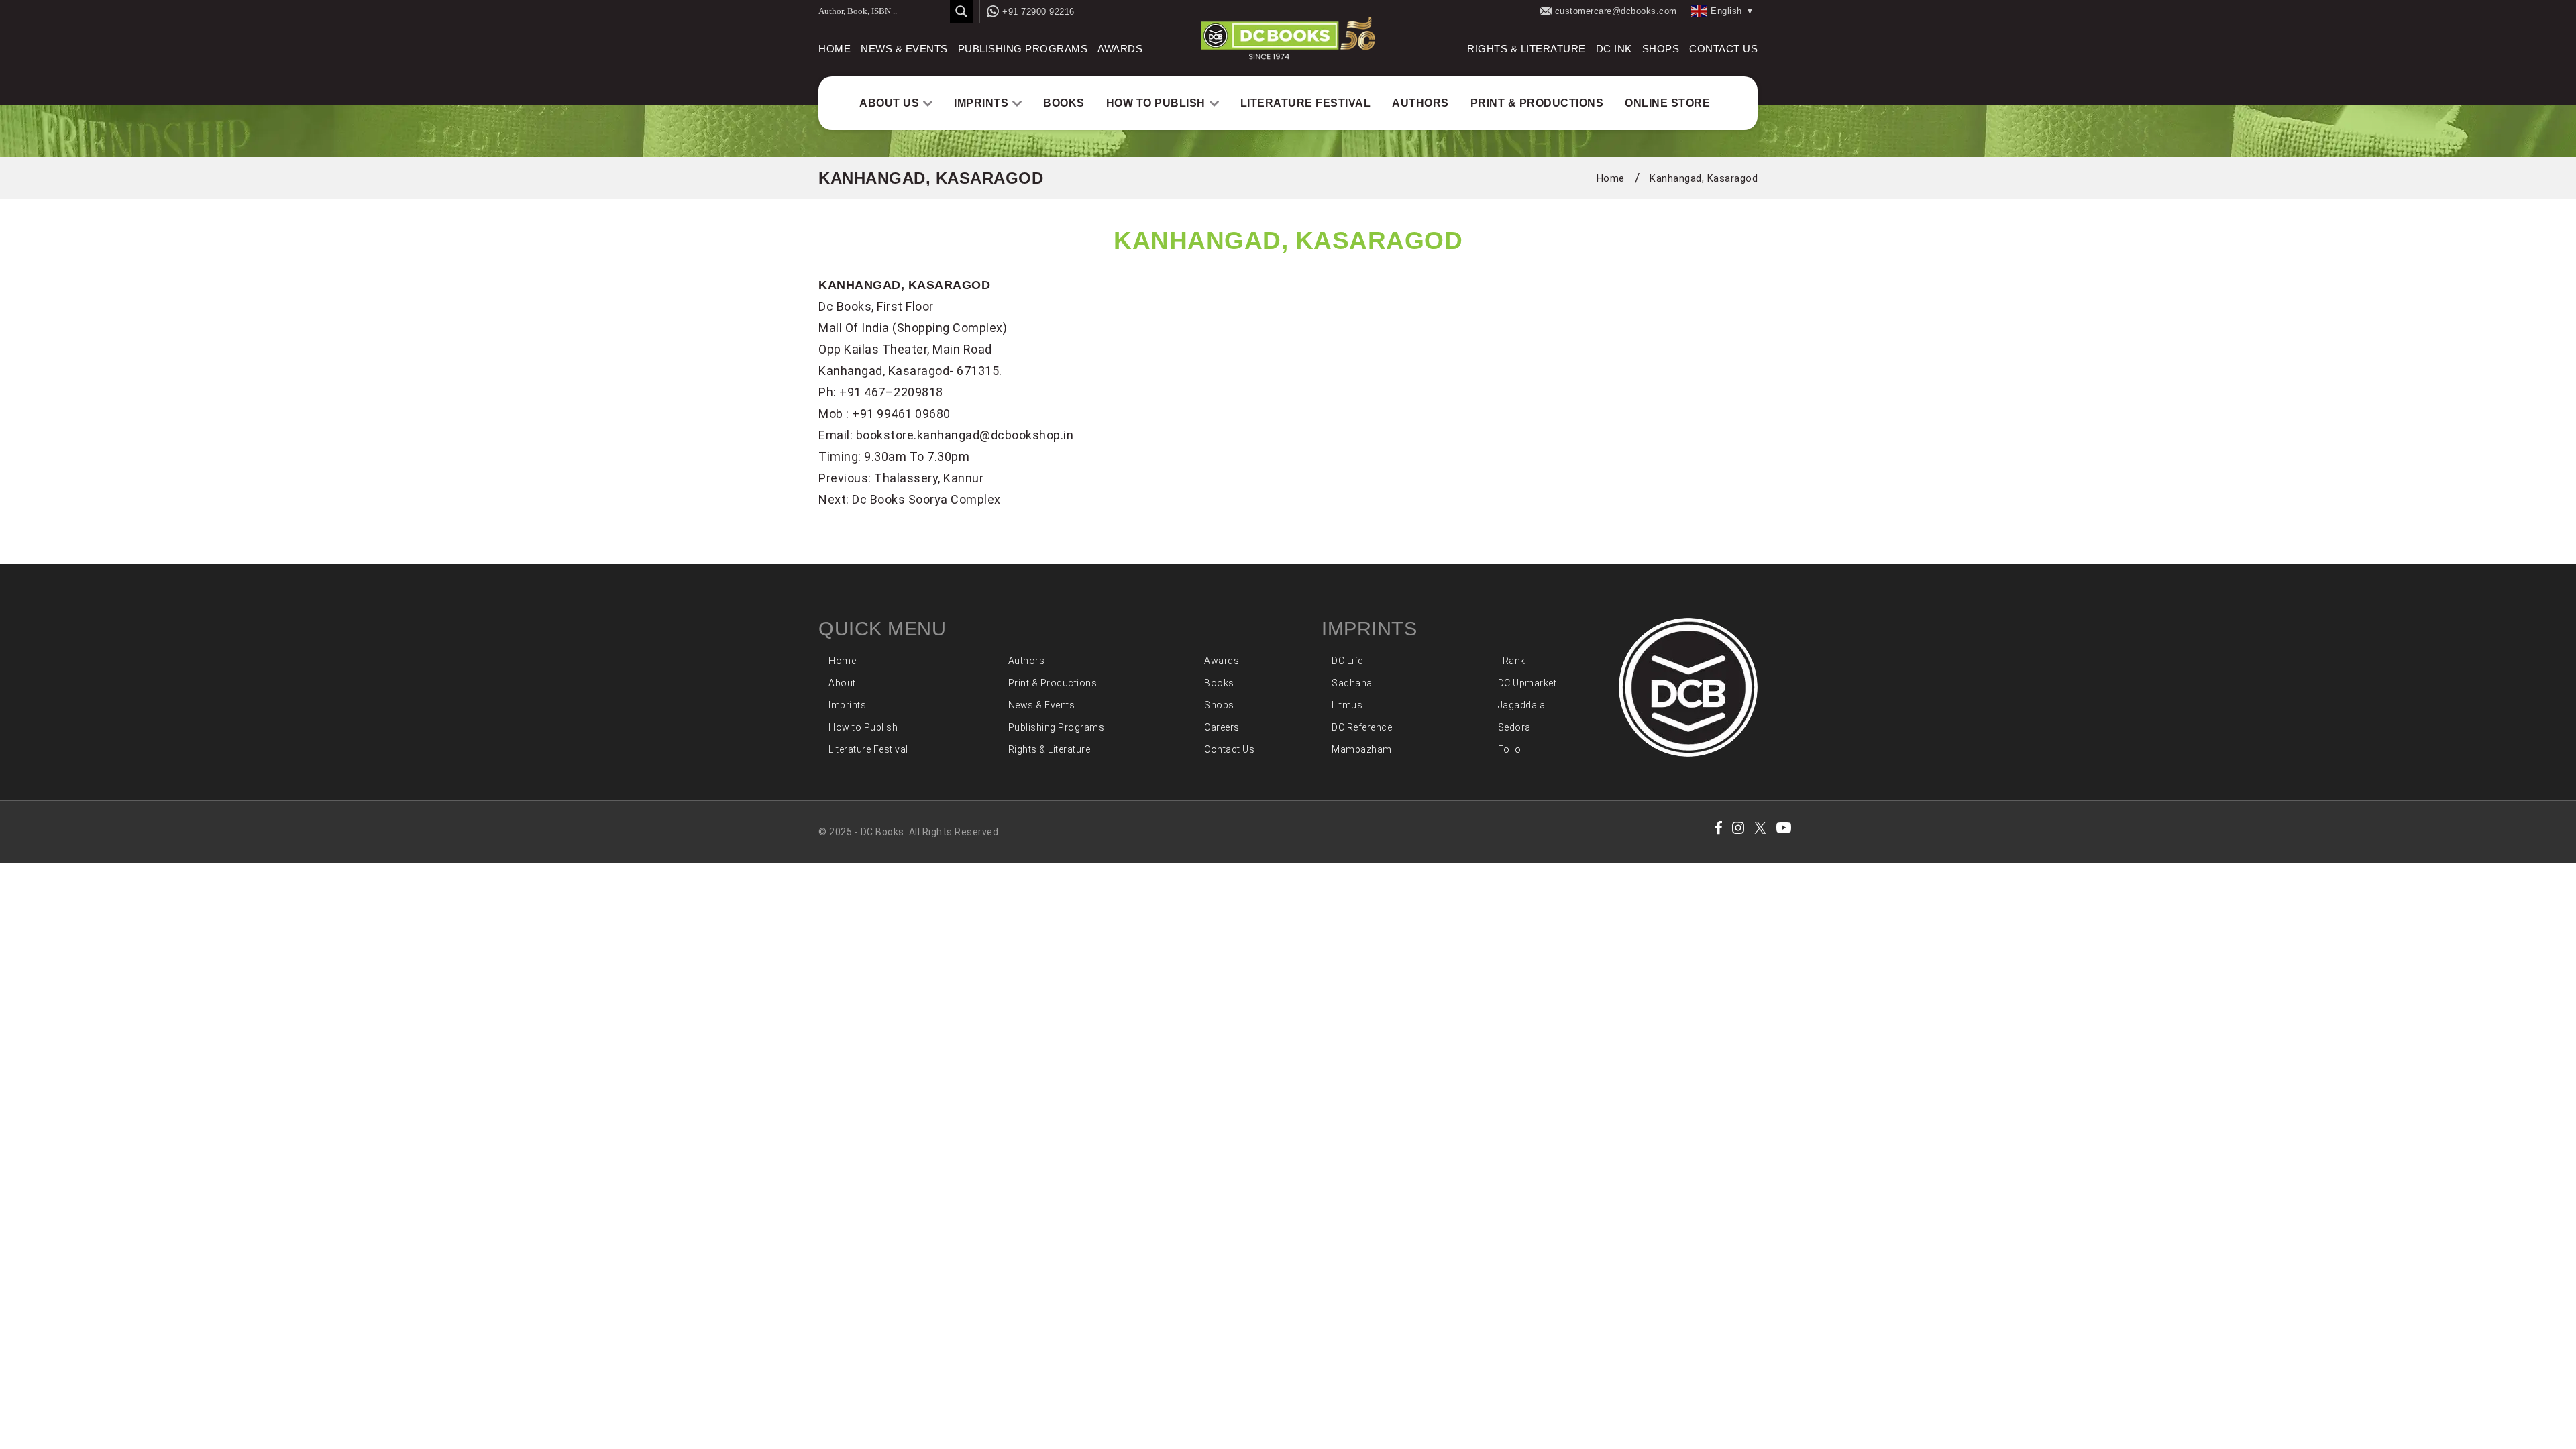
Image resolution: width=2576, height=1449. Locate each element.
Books (1064, 103)
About (842, 683)
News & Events (904, 49)
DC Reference (1362, 727)
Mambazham (1362, 749)
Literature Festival (1306, 103)
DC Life (1347, 661)
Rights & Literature (1526, 49)
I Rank (1512, 661)
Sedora (1514, 727)
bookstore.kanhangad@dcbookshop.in (965, 435)
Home (835, 49)
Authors (1420, 103)
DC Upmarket (1527, 683)
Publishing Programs (1023, 49)
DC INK (1614, 49)
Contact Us (1723, 49)
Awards (1120, 49)
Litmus (1347, 705)
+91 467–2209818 (891, 392)
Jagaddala (1522, 705)
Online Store (1667, 103)
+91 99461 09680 (901, 414)
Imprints (981, 103)
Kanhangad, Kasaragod (1704, 178)
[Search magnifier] (961, 11)
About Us (889, 103)
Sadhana (1352, 683)
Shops (1661, 49)
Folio (1510, 749)
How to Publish (1156, 103)
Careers (1222, 727)
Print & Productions (1537, 103)
